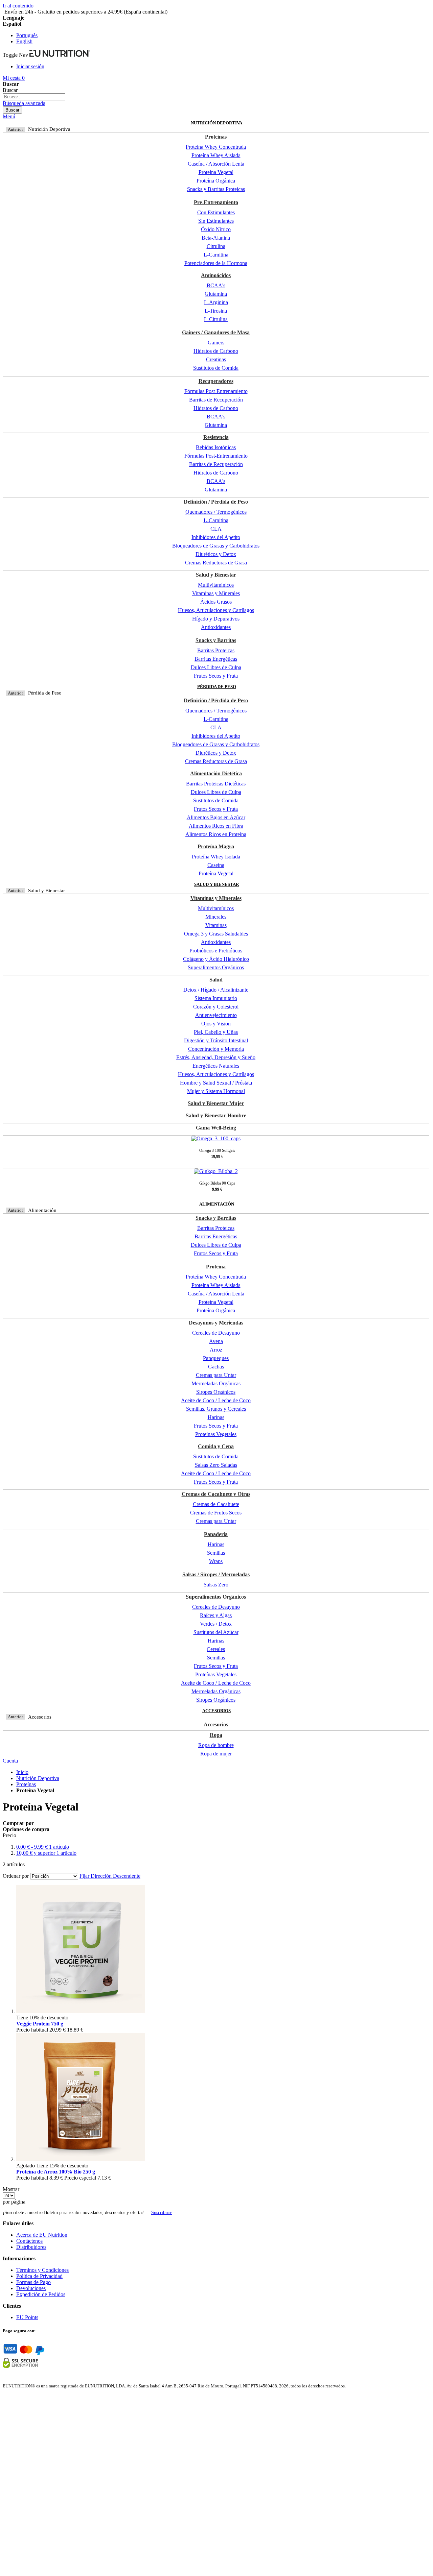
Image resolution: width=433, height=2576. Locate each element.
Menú (9, 116)
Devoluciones (31, 2288)
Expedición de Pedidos (41, 2294)
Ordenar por (16, 1876)
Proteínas (26, 1784)
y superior (46, 1853)
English (24, 41)
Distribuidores (31, 2247)
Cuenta (10, 1761)
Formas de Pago (33, 2282)
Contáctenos (29, 2241)
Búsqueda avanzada (24, 103)
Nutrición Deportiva (38, 1778)
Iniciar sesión (30, 66)
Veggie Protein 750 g (40, 2024)
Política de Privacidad (39, 2276)
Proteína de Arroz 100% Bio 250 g (56, 2172)
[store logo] (60, 55)
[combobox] (34, 97)
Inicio (22, 1772)
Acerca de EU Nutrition (42, 2235)
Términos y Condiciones (42, 2270)
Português (27, 35)
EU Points (27, 2317)
